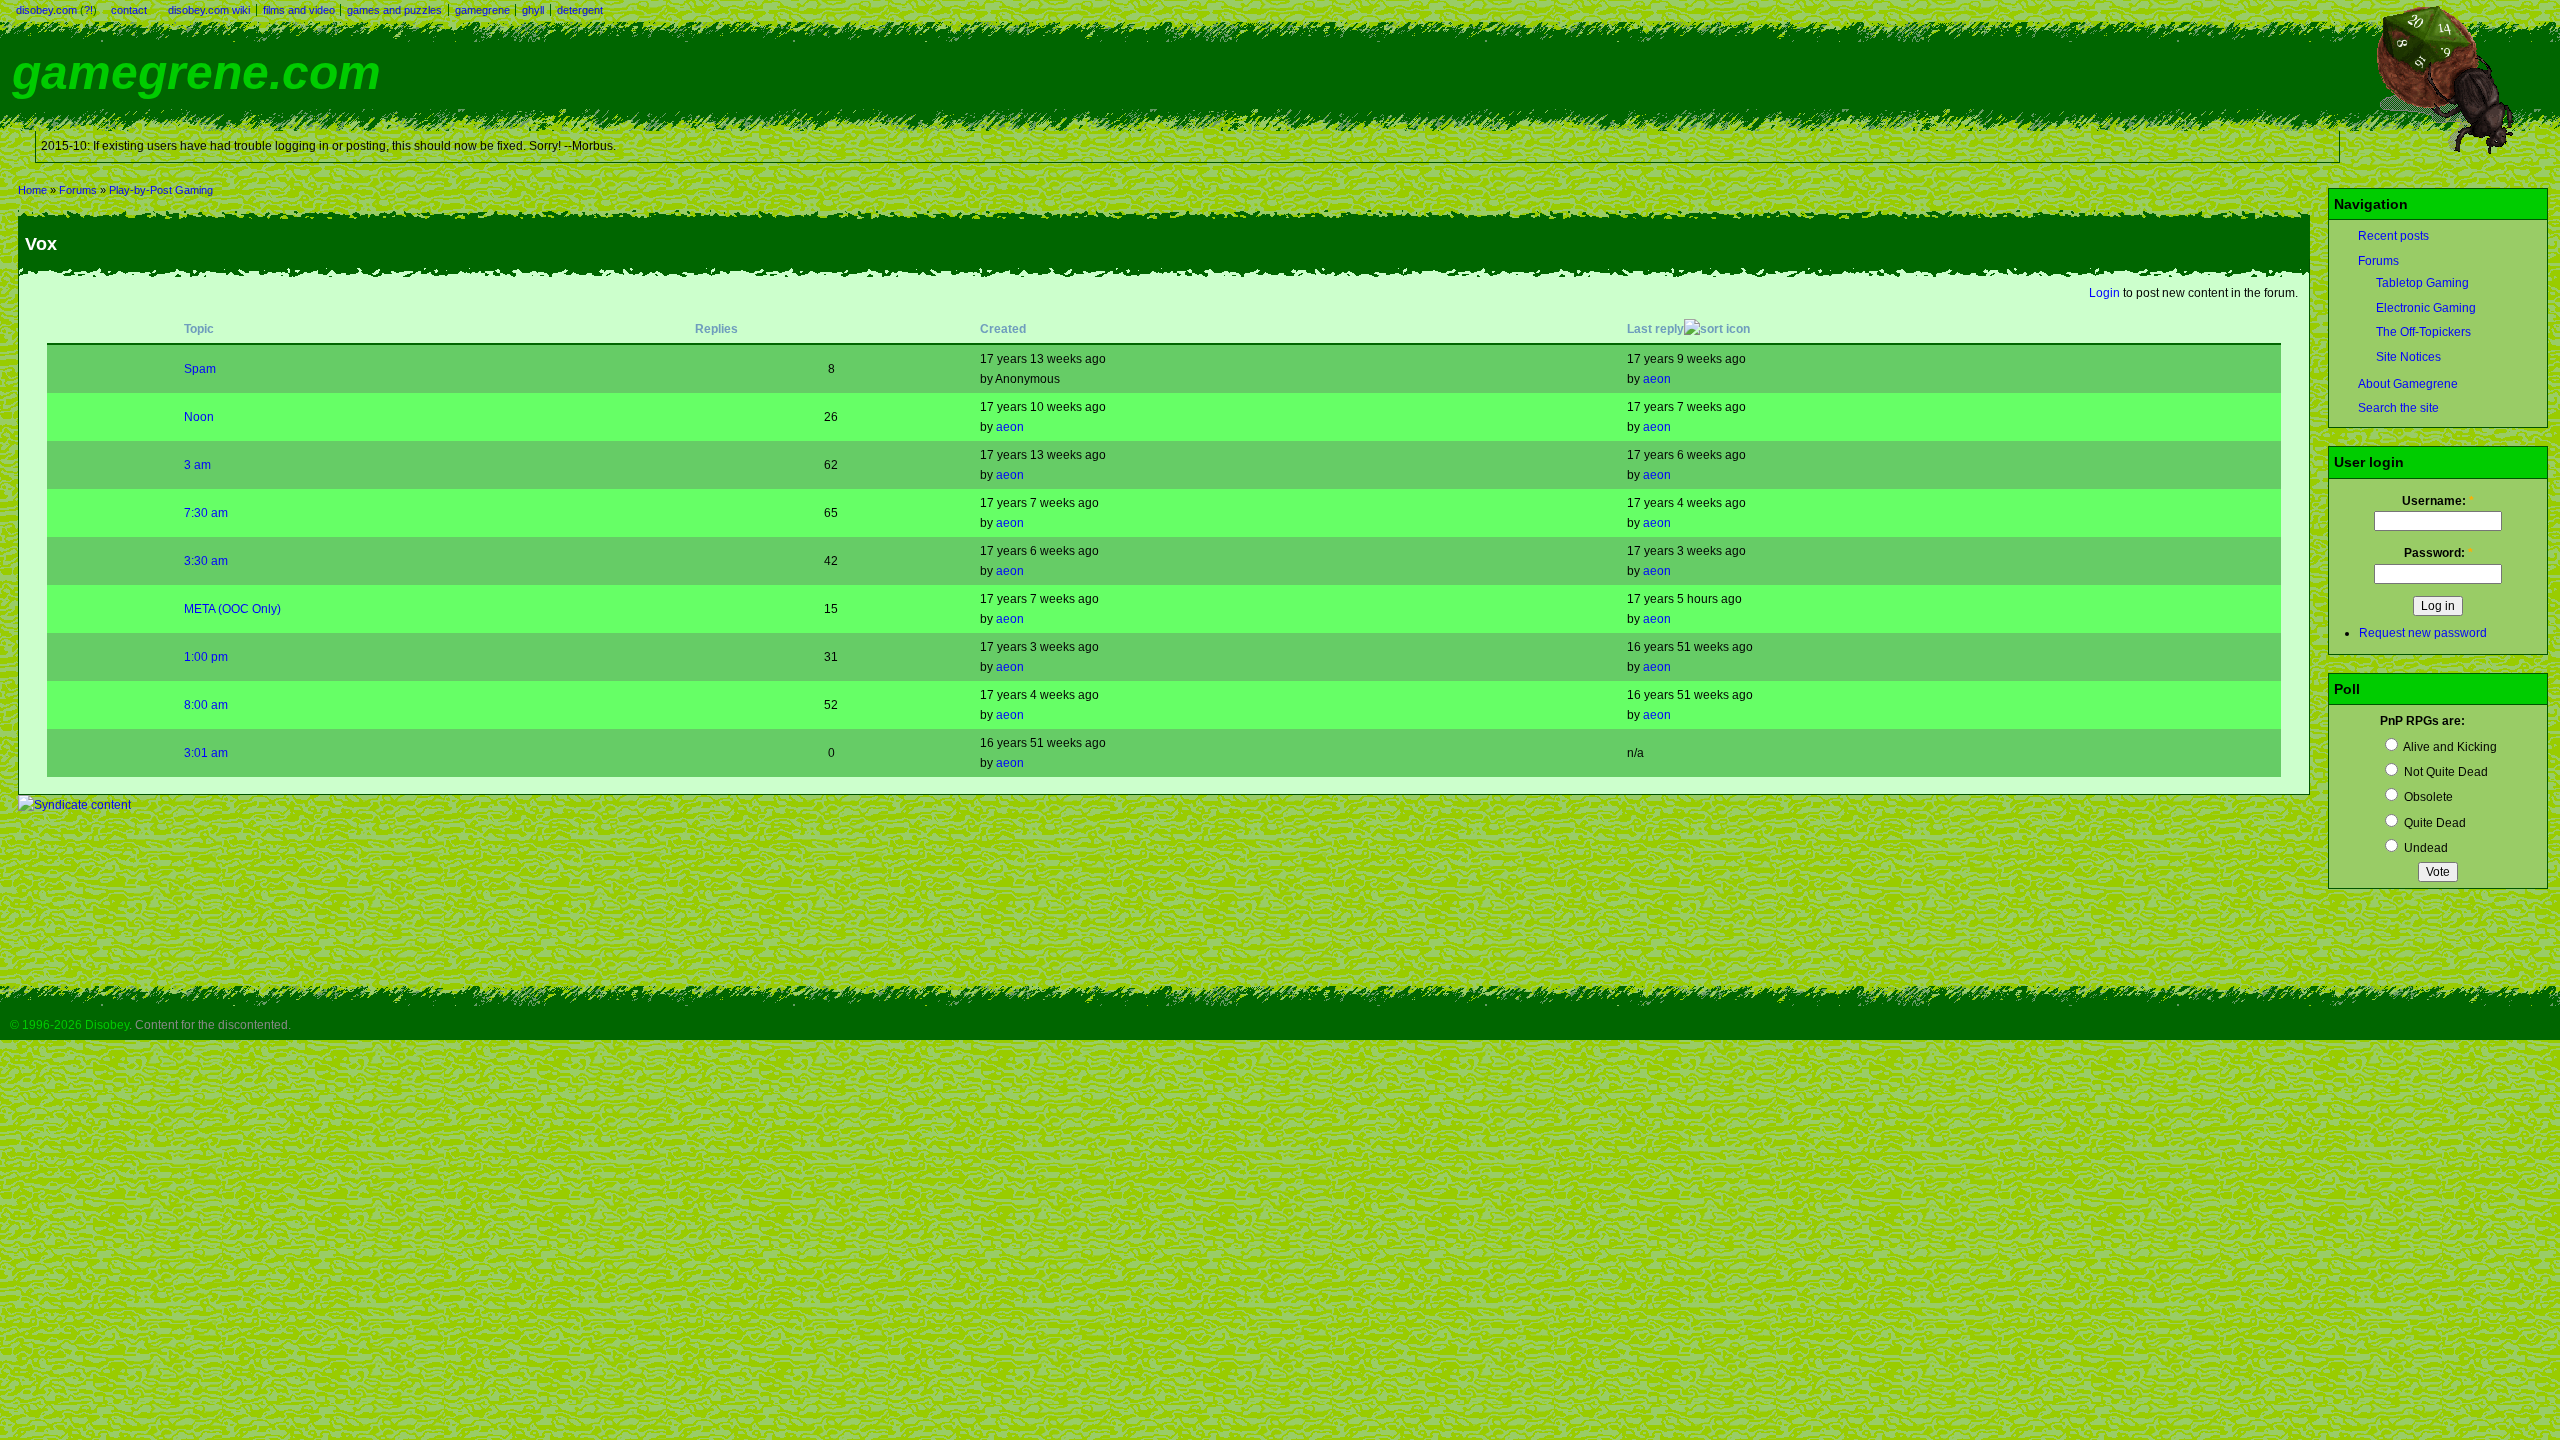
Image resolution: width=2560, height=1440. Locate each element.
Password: (2438, 553)
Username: (2438, 501)
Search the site (2398, 408)
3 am (197, 465)
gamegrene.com (196, 72)
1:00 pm (206, 657)
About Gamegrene (2408, 384)
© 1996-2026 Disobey (69, 1025)
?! (88, 10)
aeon (1657, 379)
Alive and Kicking (2449, 747)
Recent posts (2393, 236)
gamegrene (482, 10)
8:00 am (206, 705)
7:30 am (206, 513)
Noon (199, 417)
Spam (200, 369)
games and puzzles (394, 10)
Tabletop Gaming (2422, 283)
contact (129, 10)
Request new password (2423, 633)
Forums (78, 190)
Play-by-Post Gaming (161, 190)
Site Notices (2408, 357)
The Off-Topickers (2423, 332)
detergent (580, 10)
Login (2104, 293)
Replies (716, 329)
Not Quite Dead (2444, 772)
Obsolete (2427, 797)
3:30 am (206, 561)
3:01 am (206, 753)
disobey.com (46, 10)
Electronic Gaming (2426, 308)
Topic (199, 329)
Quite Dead (2433, 823)
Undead (2424, 848)
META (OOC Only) (232, 609)
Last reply (1655, 329)
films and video (299, 10)
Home (32, 190)
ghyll (533, 10)
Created (1003, 329)
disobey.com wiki (209, 10)
